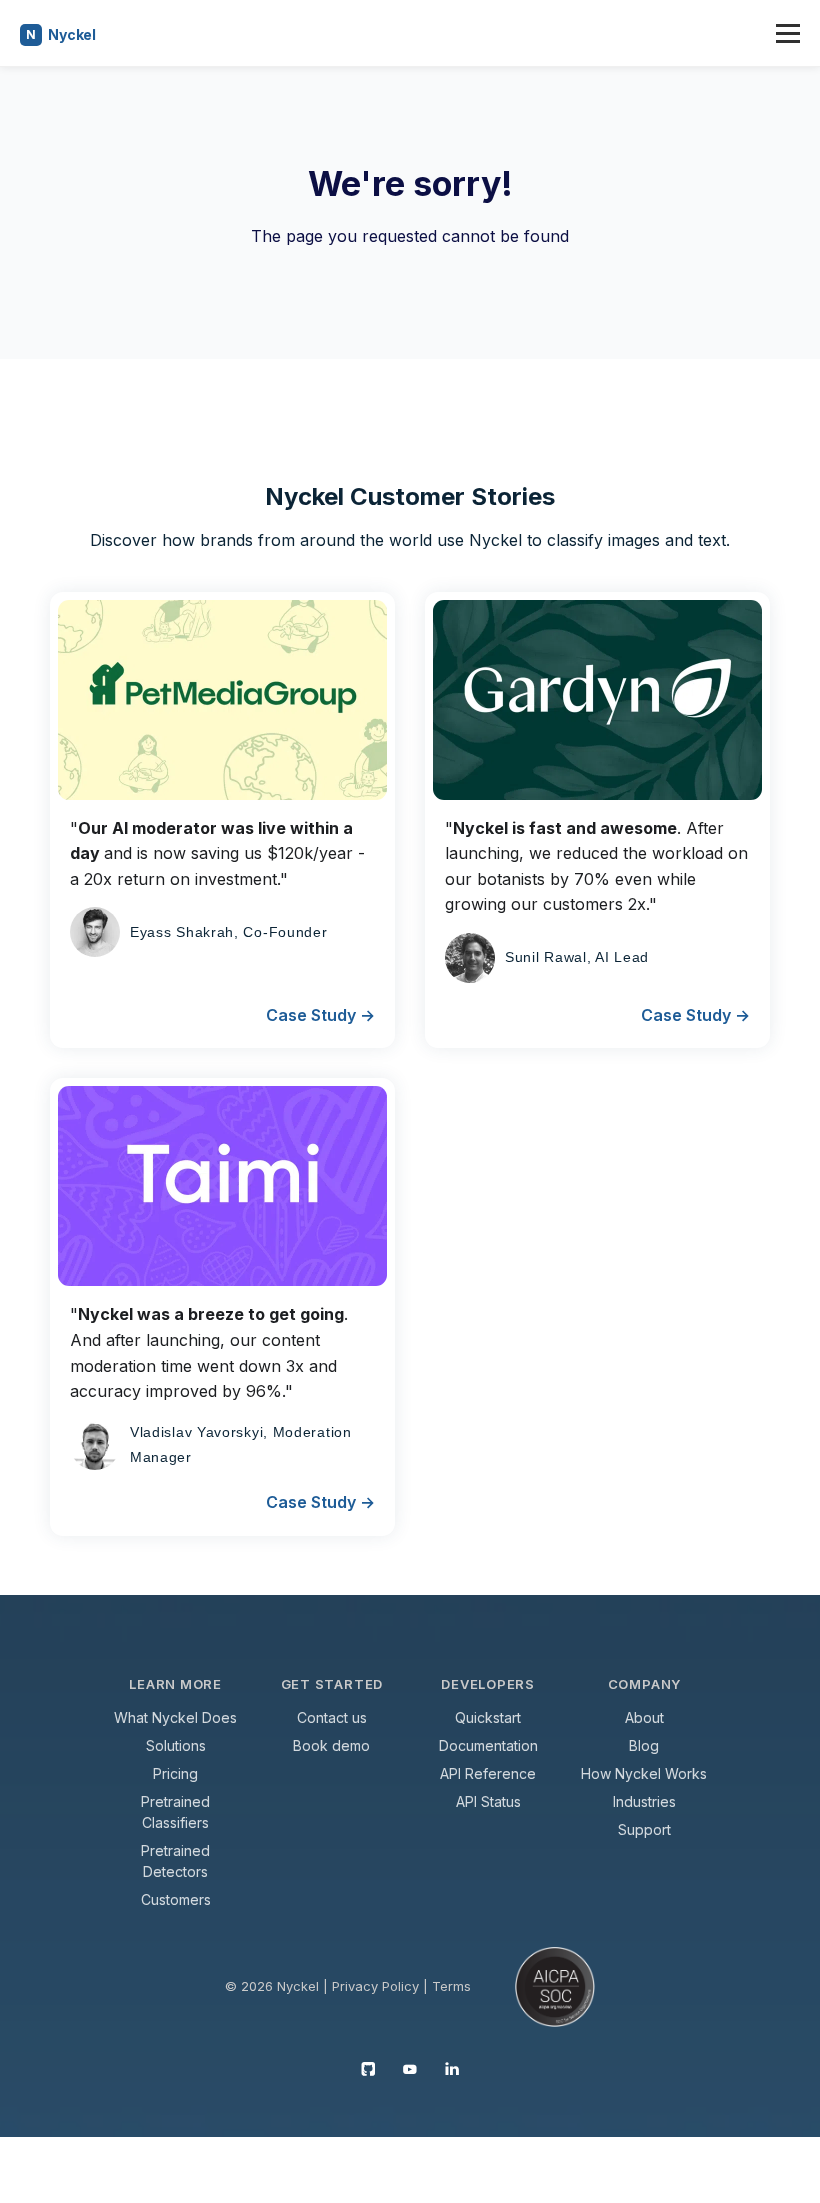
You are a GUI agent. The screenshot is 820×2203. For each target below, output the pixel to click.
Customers (176, 1899)
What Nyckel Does (175, 1717)
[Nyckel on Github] (368, 2068)
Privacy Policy (375, 1986)
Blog (644, 1745)
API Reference (488, 1773)
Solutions (176, 1745)
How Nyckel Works (644, 1773)
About (644, 1717)
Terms (451, 1986)
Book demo (331, 1745)
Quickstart (488, 1717)
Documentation (488, 1745)
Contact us (332, 1717)
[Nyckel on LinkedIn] (452, 2068)
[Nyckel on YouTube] (410, 2068)
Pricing (175, 1773)
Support (644, 1829)
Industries (644, 1801)
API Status (488, 1801)
